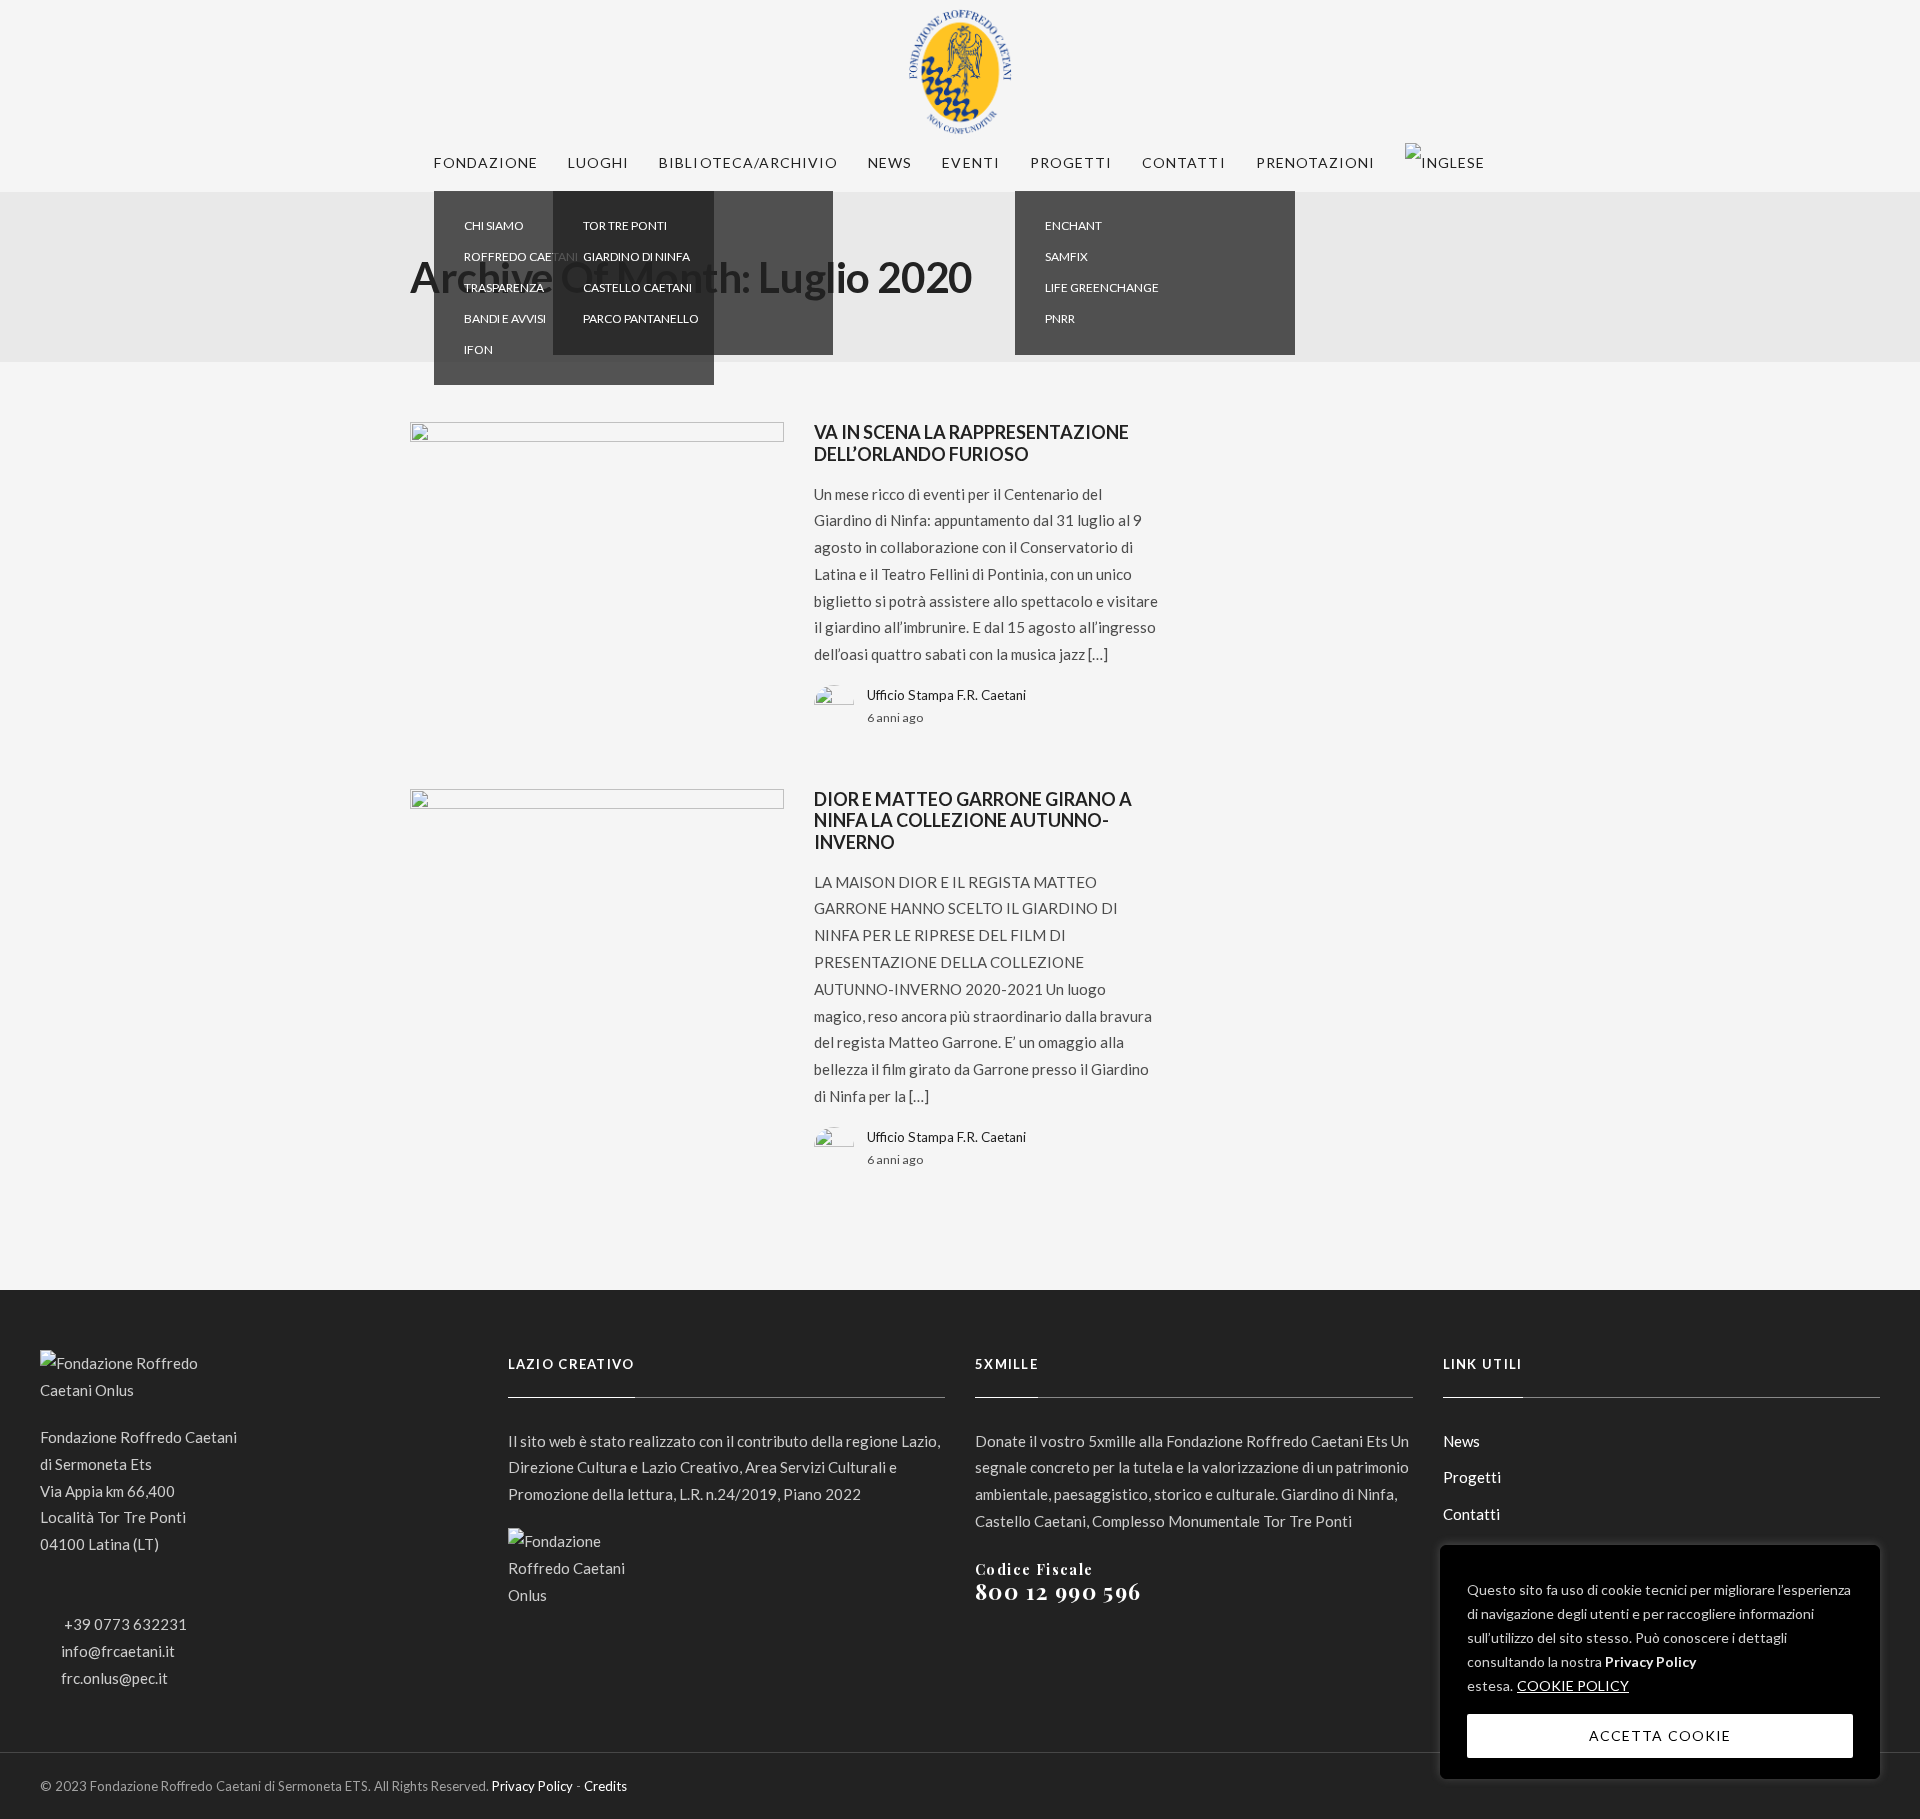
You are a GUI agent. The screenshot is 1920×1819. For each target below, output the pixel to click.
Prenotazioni (1316, 162)
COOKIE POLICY (1573, 1685)
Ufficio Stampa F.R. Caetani (946, 695)
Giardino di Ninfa (636, 256)
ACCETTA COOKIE (1660, 1735)
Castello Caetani (637, 287)
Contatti (1183, 162)
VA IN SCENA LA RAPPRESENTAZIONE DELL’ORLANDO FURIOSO (971, 443)
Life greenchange (1102, 287)
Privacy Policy (1650, 1661)
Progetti (1071, 162)
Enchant (1073, 225)
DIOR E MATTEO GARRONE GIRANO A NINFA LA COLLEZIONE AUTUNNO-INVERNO (973, 820)
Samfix (1066, 256)
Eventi (970, 162)
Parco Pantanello (641, 318)
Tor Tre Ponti (625, 225)
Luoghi (598, 162)
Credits (605, 1786)
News (890, 162)
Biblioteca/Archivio (748, 162)
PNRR (1060, 318)
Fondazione (486, 162)
